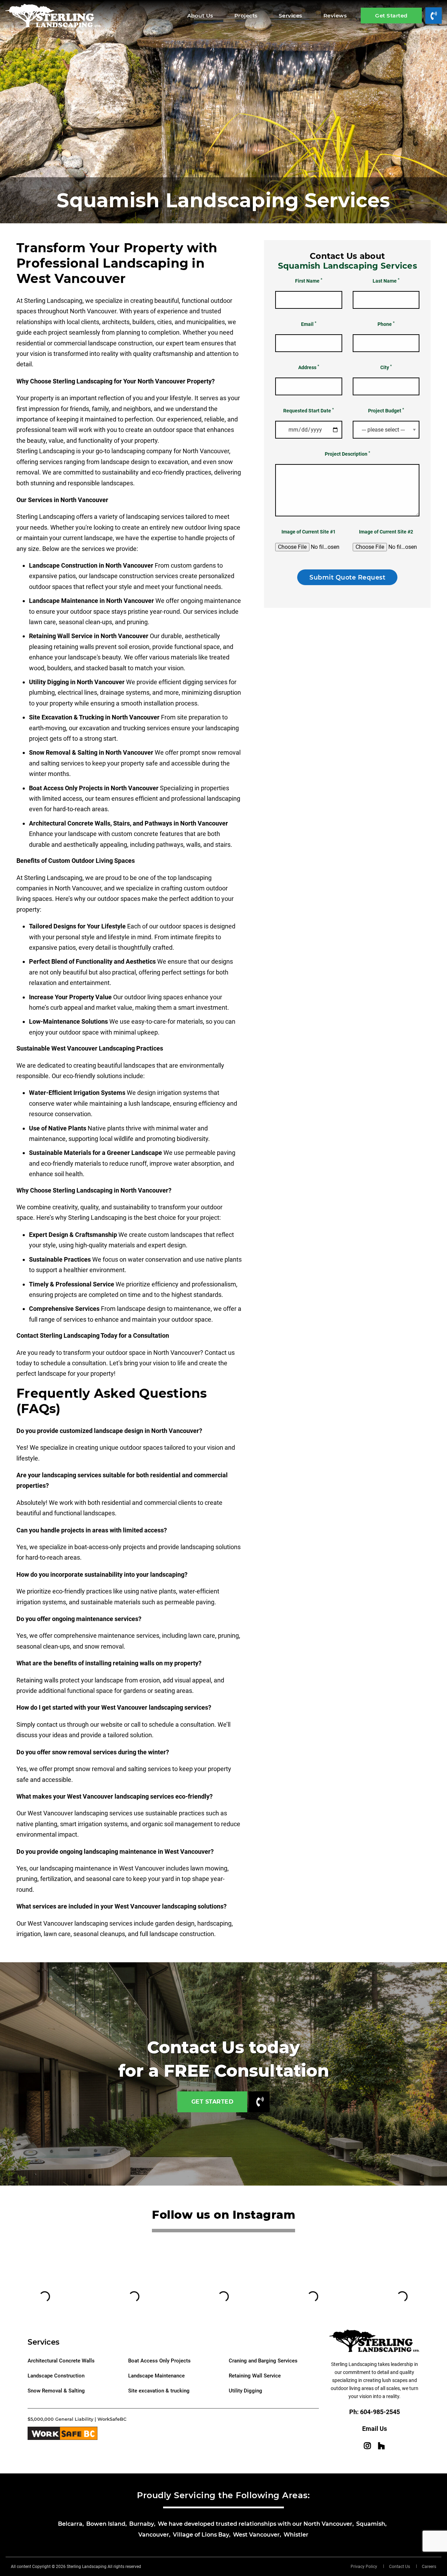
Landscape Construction (56, 2376)
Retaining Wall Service (255, 2376)
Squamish (371, 2524)
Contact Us (400, 2567)
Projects (246, 16)
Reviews (335, 16)
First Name (309, 281)
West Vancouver (256, 2535)
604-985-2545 (380, 2412)
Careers (429, 2567)
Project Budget (386, 410)
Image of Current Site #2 (386, 532)
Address (309, 367)
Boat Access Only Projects (159, 2361)
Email (309, 324)
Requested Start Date (309, 410)
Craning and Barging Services (263, 2361)
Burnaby (142, 2524)
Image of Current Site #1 (309, 532)
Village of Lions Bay (201, 2535)
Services (291, 16)
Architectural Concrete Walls (61, 2361)
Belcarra (70, 2524)
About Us (200, 16)
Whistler (296, 2535)
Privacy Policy (364, 2567)
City (386, 367)
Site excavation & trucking (159, 2391)
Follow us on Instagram (223, 2215)
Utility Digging (246, 2391)
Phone (386, 324)
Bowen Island (106, 2524)
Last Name (386, 281)
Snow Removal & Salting (56, 2391)
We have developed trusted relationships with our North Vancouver (255, 2524)
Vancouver (154, 2535)
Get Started (391, 16)
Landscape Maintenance (156, 2376)
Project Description (347, 454)
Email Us (375, 2429)
